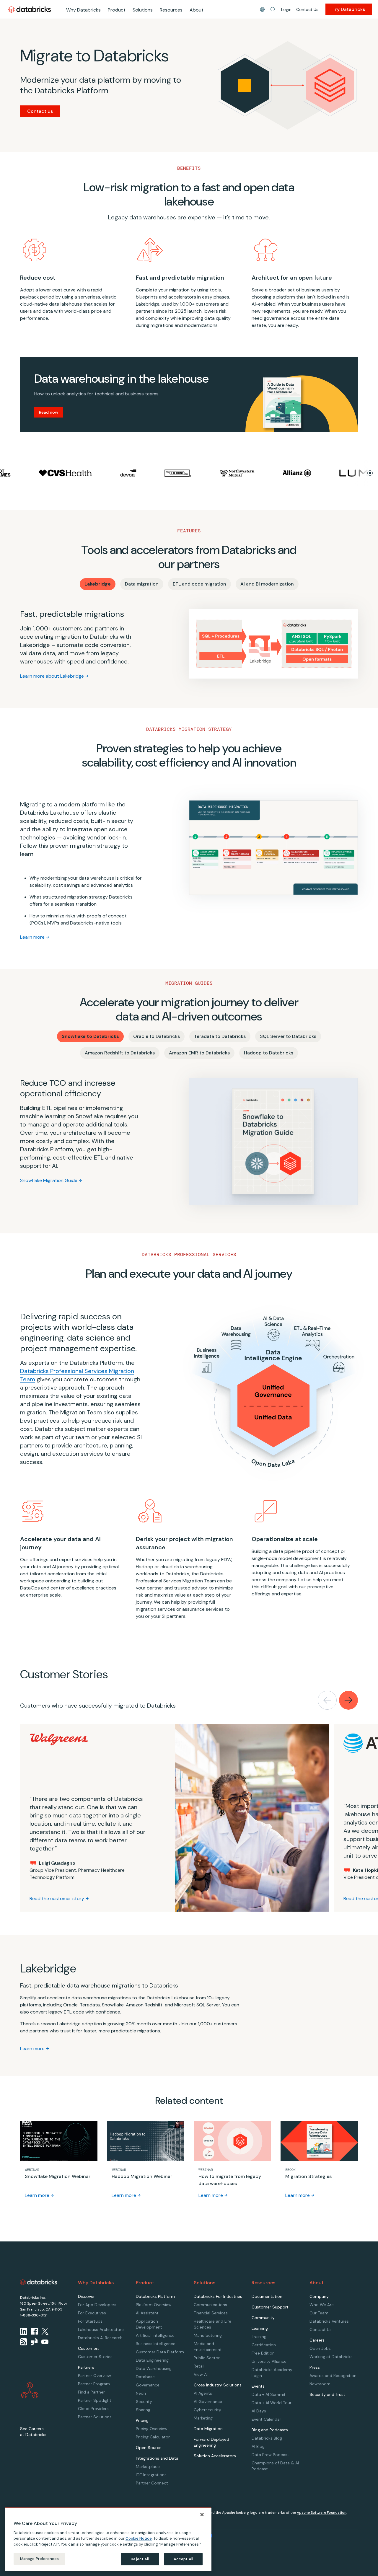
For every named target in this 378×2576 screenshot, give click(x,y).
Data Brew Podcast (270, 2455)
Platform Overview (154, 2305)
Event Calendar (266, 2419)
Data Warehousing (154, 2368)
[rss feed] (24, 2342)
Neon (141, 2393)
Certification (264, 2345)
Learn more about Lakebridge (52, 676)
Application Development (149, 2324)
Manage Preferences (39, 2559)
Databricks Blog (267, 2438)
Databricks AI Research (100, 2338)
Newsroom (320, 2384)
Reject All (140, 2559)
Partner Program (94, 2384)
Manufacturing (208, 2335)
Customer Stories (95, 2357)
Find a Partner (91, 2392)
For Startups (90, 2321)
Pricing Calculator (153, 2437)
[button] (273, 9)
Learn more (32, 937)
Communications (210, 2305)
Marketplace (148, 2466)
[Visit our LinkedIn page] (24, 2331)
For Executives (92, 2313)
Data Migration (208, 2429)
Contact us (40, 111)
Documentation (267, 2296)
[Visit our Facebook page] (34, 2331)
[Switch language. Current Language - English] (262, 9)
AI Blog (258, 2446)
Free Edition (263, 2353)
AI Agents (203, 2393)
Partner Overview (94, 2376)
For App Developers (97, 2305)
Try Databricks (349, 9)
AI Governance (208, 2401)
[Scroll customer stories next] (348, 1700)
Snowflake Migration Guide (49, 1180)
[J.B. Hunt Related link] (132, 473)
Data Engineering (152, 2360)
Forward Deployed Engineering (211, 2442)
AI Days (259, 2411)
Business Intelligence (156, 2344)
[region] (108, 2539)
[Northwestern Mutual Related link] (191, 473)
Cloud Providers (93, 2409)
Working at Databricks (331, 2357)
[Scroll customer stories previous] (327, 1700)
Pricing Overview (152, 2429)
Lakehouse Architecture (101, 2329)
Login (286, 9)
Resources (171, 10)
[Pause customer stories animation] (370, 473)
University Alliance (269, 2361)
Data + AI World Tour (272, 2403)
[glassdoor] (34, 2342)
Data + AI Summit (269, 2394)
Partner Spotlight (95, 2400)
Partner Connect (152, 2483)
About (197, 10)
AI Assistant (147, 2313)
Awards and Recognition (333, 2376)
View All (201, 2374)
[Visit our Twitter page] (45, 2331)
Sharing (143, 2410)
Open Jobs (320, 2348)
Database (145, 2377)
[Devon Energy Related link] (82, 473)
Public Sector (207, 2358)
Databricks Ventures (329, 2321)
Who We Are (322, 2305)
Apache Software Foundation (322, 2513)
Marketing (203, 2418)
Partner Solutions (95, 2417)
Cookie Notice (139, 2538)
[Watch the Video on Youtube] (45, 2342)
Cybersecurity (207, 2410)
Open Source (149, 2448)
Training (259, 2337)
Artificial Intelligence (155, 2335)
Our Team (319, 2313)
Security (144, 2401)
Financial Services (211, 2313)
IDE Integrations (151, 2475)
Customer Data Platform (160, 2352)
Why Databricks (83, 10)
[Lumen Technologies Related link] (319, 473)
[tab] (98, 584)
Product (117, 10)
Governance (148, 2385)
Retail (199, 2366)
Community (263, 2318)
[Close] (202, 2515)
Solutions (143, 10)
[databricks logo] (39, 2282)
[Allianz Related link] (251, 473)
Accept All (183, 2559)
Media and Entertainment (208, 2347)
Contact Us (307, 9)
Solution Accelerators (215, 2456)
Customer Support (270, 2307)
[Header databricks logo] (30, 9)
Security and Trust (327, 2394)
